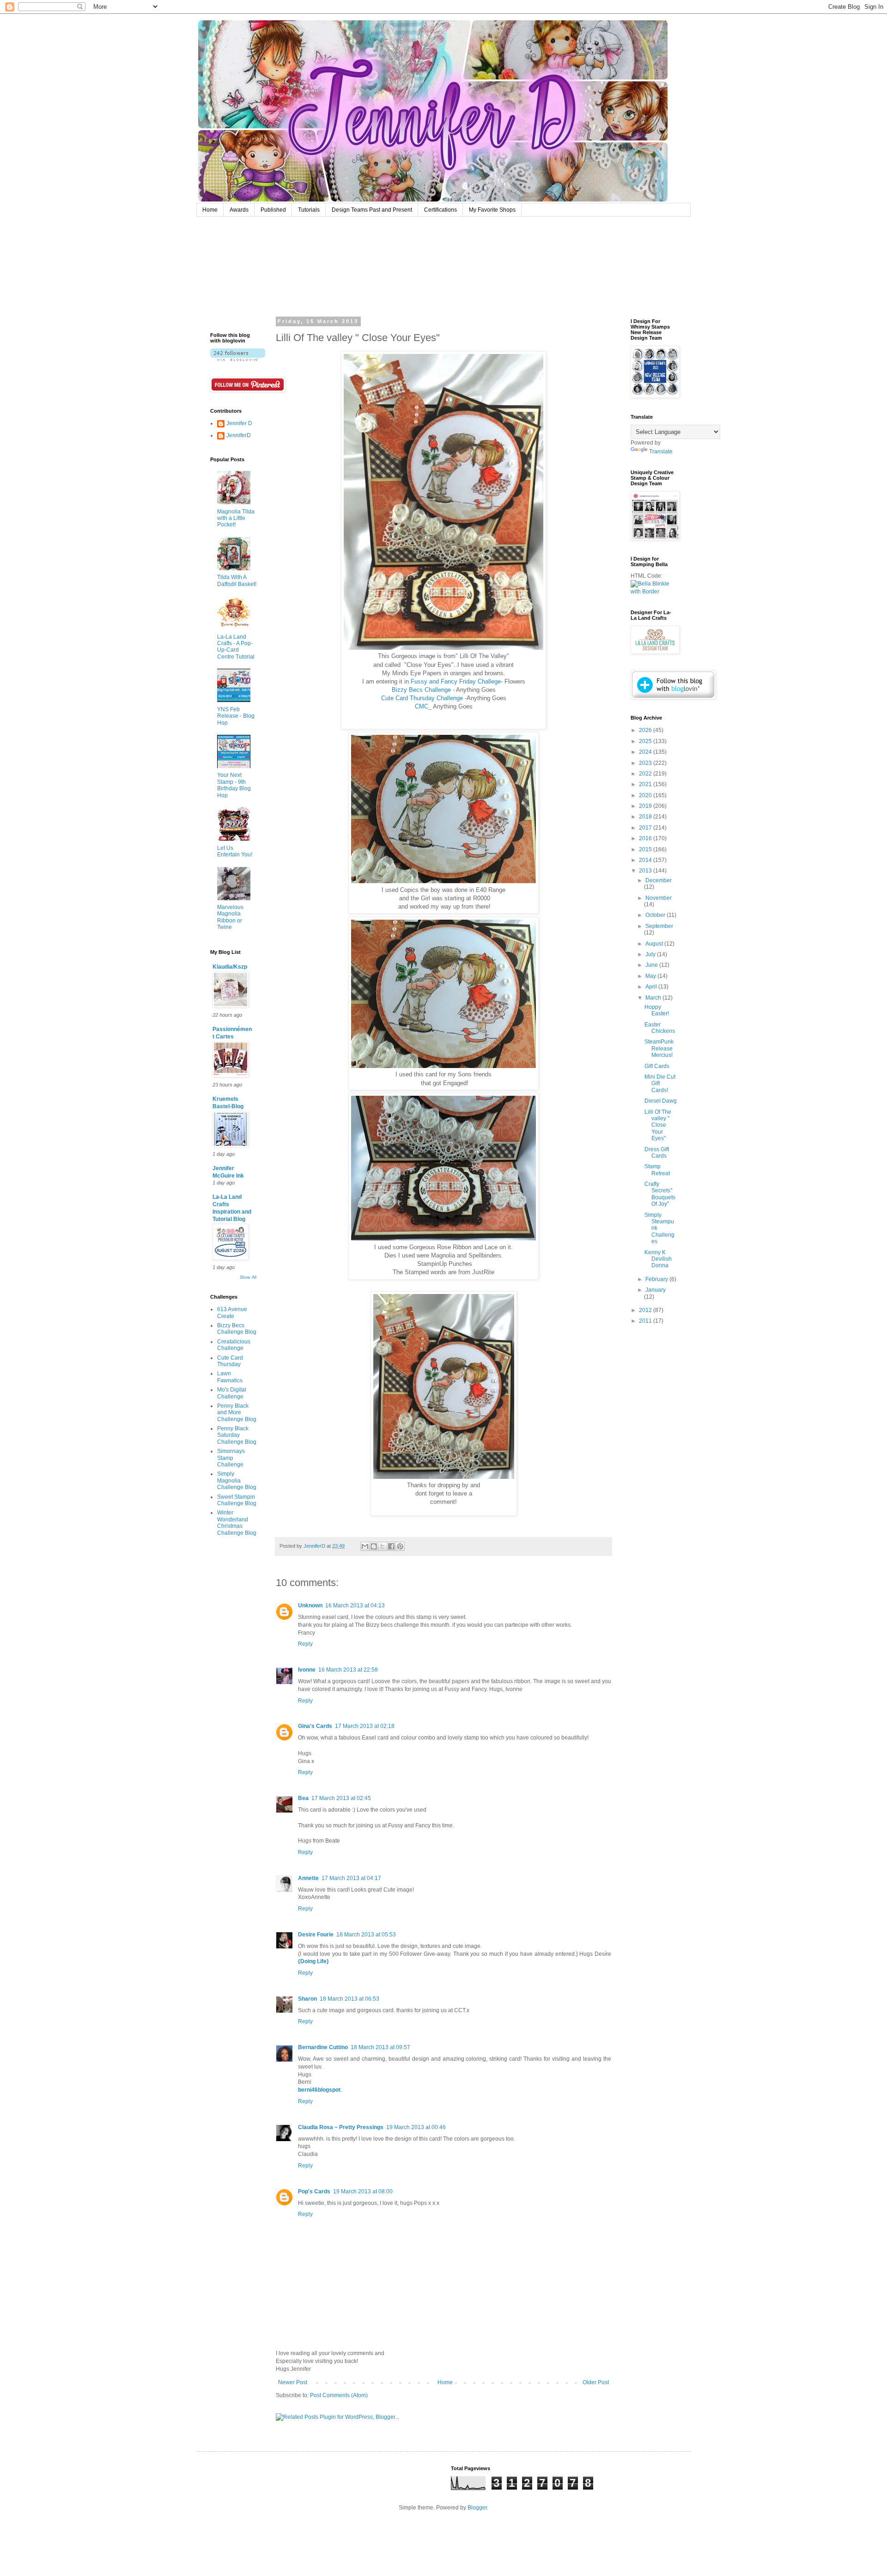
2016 (646, 838)
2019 (646, 806)
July (651, 954)
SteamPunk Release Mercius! (659, 1048)
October (656, 915)
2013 (646, 871)
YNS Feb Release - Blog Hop (236, 716)
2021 (646, 784)
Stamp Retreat (657, 1170)
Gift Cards (657, 1066)
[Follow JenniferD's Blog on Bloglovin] (238, 359)
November (659, 898)
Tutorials (309, 210)
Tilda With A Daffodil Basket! (237, 580)
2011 (646, 1321)
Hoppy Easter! (657, 1010)
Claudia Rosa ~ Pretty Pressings (341, 2127)
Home (210, 210)
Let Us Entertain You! (235, 851)
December (659, 880)
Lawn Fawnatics (230, 1377)
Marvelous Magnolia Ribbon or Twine (230, 917)
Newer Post (293, 2382)
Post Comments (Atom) (339, 2395)
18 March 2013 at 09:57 (380, 2047)
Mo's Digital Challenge (232, 1393)
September (659, 926)
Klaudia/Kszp (230, 967)
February (657, 1279)
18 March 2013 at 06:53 (349, 1999)
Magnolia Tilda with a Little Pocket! (236, 518)
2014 (646, 860)
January (656, 1290)
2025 (646, 741)
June (652, 965)
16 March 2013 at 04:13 (355, 1605)
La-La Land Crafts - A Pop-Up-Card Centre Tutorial (236, 647)
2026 (646, 730)
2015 (646, 849)
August (655, 944)
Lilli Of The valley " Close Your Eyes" (658, 1125)
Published (273, 210)
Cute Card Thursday (230, 1361)
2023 (646, 763)
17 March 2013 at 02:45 (341, 1798)
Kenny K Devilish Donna (658, 1259)
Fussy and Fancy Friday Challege (456, 681)
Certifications (440, 210)
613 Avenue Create (232, 1312)
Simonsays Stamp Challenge (231, 1458)
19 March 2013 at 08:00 (363, 2191)
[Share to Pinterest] (400, 1546)
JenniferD (239, 435)
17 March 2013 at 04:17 (351, 1878)
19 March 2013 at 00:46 (416, 2127)
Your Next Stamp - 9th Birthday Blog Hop (234, 785)
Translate (661, 452)
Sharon (307, 1999)
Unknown (310, 1605)
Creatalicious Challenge (234, 1345)
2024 (646, 752)
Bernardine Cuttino (323, 2047)
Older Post (596, 2382)
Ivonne (307, 1670)
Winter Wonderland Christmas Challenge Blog (237, 1523)
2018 (646, 817)
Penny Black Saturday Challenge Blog (237, 1435)
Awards (239, 210)
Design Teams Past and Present (372, 210)
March (654, 998)
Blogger (477, 2508)
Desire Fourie (316, 1935)
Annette (308, 1878)
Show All (248, 1277)
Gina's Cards (315, 1726)
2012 (646, 1310)
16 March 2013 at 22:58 (348, 1670)
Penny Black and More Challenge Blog (237, 1413)
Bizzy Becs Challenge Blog (237, 1329)
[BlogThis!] (374, 1546)
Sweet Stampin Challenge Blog (237, 1500)
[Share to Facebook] (391, 1546)
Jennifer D (239, 423)
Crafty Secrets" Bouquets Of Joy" (660, 1194)
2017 (646, 828)
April (652, 987)
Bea (303, 1798)
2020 (646, 795)
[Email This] (365, 1546)
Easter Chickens (660, 1028)
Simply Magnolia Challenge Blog (237, 1480)
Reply (305, 1644)
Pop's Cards (314, 2191)
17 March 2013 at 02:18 (365, 1726)
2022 (646, 774)
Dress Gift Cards (657, 1153)
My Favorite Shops (492, 210)
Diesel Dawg (661, 1101)
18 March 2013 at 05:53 (366, 1935)
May (651, 976)
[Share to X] (383, 1546)
